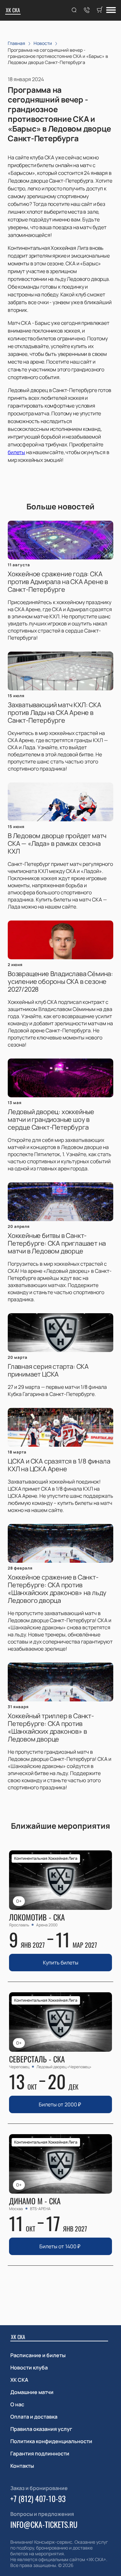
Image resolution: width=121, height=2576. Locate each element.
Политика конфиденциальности (51, 2441)
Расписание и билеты (38, 2355)
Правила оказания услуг (41, 2429)
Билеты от (60, 2104)
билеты (16, 452)
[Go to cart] (100, 10)
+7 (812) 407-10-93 (38, 2498)
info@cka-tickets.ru (44, 2524)
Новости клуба (29, 2368)
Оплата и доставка (34, 2417)
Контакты (22, 2466)
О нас (17, 2404)
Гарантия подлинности (40, 2454)
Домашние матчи (32, 2392)
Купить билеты (61, 1963)
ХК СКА (13, 10)
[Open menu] (111, 11)
